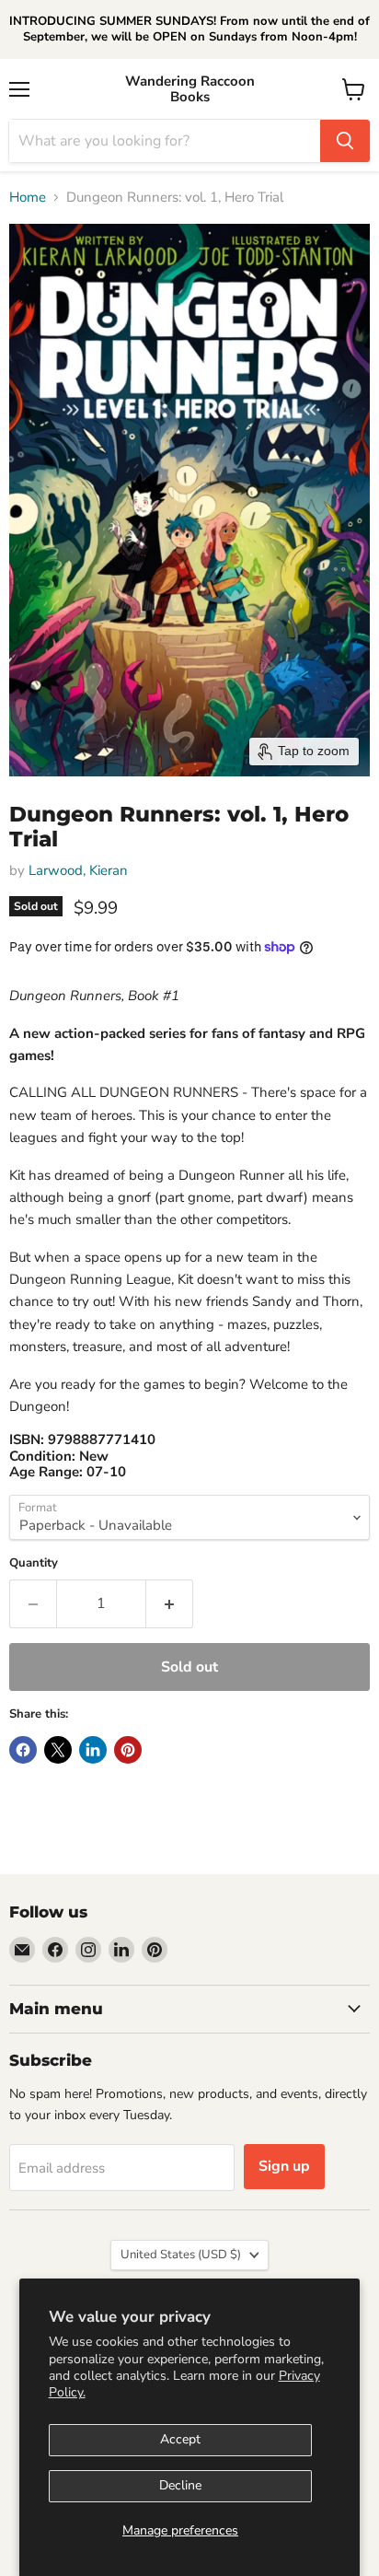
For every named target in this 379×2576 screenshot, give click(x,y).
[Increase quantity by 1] (170, 1603)
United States (181, 2255)
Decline (180, 2485)
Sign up (284, 2166)
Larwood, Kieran (78, 870)
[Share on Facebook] (23, 1750)
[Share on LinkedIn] (93, 1750)
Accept (180, 2439)
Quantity (34, 1563)
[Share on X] (58, 1750)
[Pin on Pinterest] (128, 1750)
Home (28, 198)
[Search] (345, 141)
